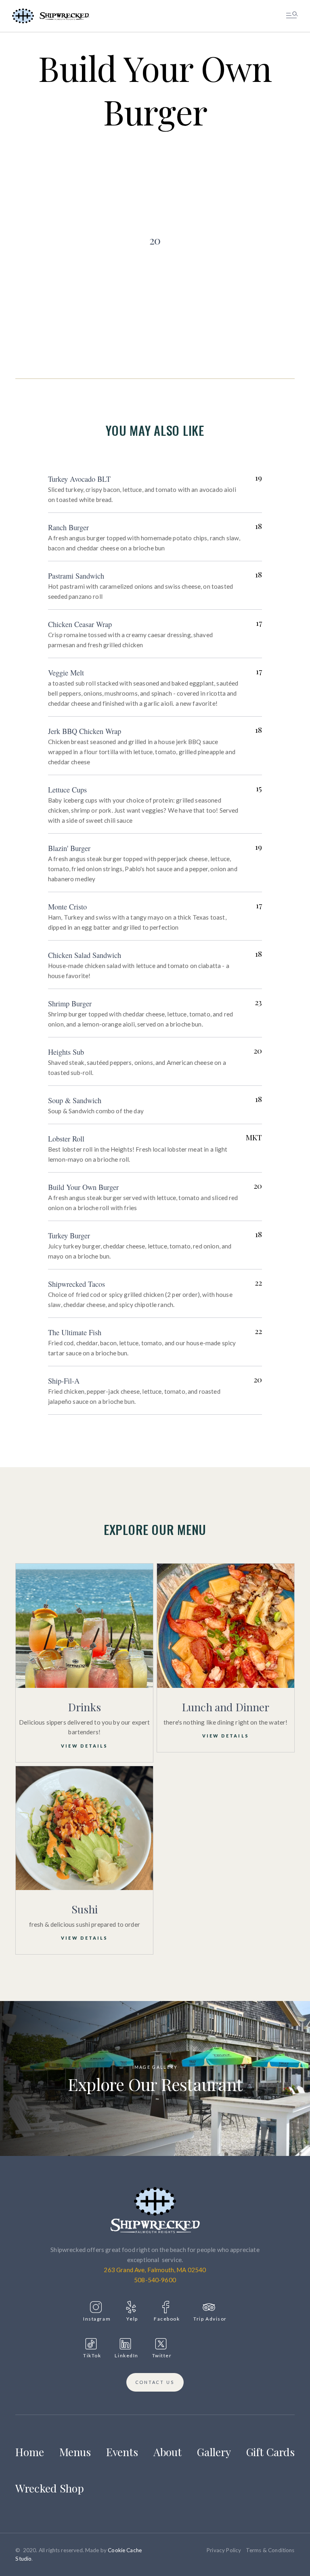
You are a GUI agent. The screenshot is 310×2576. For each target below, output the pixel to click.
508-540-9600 (155, 2280)
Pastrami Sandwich (76, 576)
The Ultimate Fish (75, 1332)
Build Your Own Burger (83, 1187)
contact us (155, 2382)
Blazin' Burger (69, 848)
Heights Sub (66, 1052)
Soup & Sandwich (75, 1100)
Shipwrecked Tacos (76, 1284)
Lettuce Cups (67, 790)
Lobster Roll (66, 1139)
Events (122, 2452)
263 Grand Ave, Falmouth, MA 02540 (155, 2270)
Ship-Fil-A (64, 1381)
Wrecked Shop (50, 2488)
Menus (75, 2452)
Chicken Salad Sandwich (85, 955)
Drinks (84, 1707)
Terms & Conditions (270, 2550)
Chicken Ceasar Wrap (80, 624)
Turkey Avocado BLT (79, 479)
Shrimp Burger (70, 1004)
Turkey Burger (69, 1236)
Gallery (214, 2452)
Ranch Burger (68, 527)
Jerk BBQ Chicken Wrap (85, 731)
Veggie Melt (66, 673)
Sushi (85, 1909)
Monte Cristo (67, 907)
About (168, 2452)
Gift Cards (270, 2452)
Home (30, 2452)
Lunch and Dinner (225, 1707)
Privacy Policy (224, 2550)
